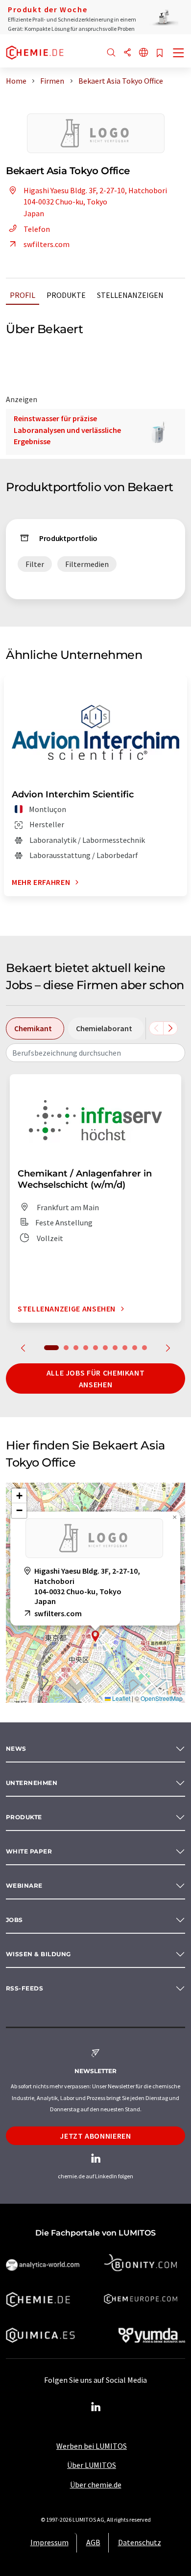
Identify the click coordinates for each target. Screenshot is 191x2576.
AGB (93, 2542)
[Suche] (111, 53)
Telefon (37, 229)
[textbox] (95, 1053)
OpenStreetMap (162, 1698)
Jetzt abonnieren (95, 2136)
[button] (95, 1636)
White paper (29, 1851)
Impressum (49, 2542)
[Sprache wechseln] (143, 53)
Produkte (66, 295)
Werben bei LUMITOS (92, 2446)
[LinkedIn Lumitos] (95, 2407)
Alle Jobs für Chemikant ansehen (96, 1378)
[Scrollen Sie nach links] (156, 1028)
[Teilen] (127, 53)
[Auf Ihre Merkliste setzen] (160, 54)
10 (144, 1348)
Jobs (14, 1920)
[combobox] (95, 1053)
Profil (23, 295)
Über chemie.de (96, 2485)
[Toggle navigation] (179, 54)
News (16, 1749)
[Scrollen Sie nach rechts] (170, 1028)
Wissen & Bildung (38, 1954)
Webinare (24, 1886)
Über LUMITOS (92, 2465)
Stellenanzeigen (130, 295)
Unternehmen (32, 1783)
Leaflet (120, 1698)
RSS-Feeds (24, 1988)
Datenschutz (140, 2542)
